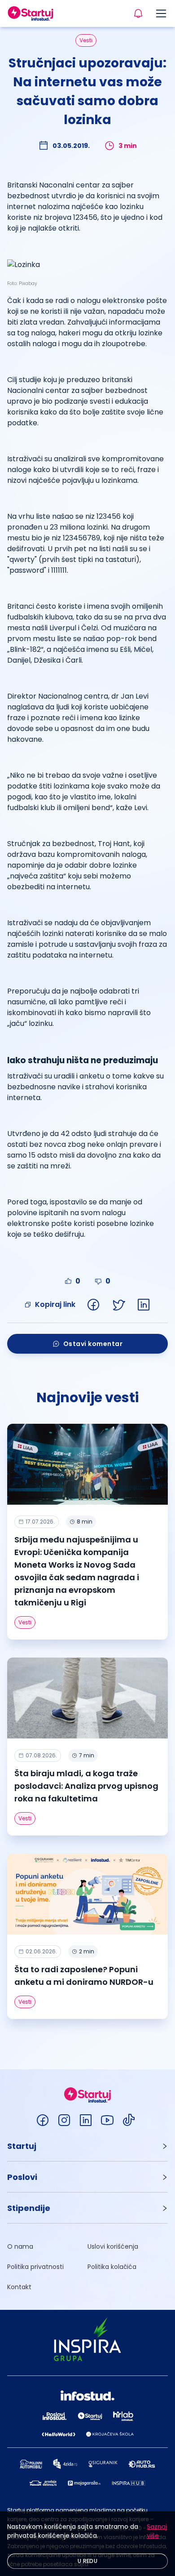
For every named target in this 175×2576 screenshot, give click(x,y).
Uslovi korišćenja (113, 2246)
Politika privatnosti (35, 2267)
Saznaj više (157, 2531)
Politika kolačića (112, 2267)
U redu (87, 2561)
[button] (87, 2146)
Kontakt (19, 2287)
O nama (20, 2246)
